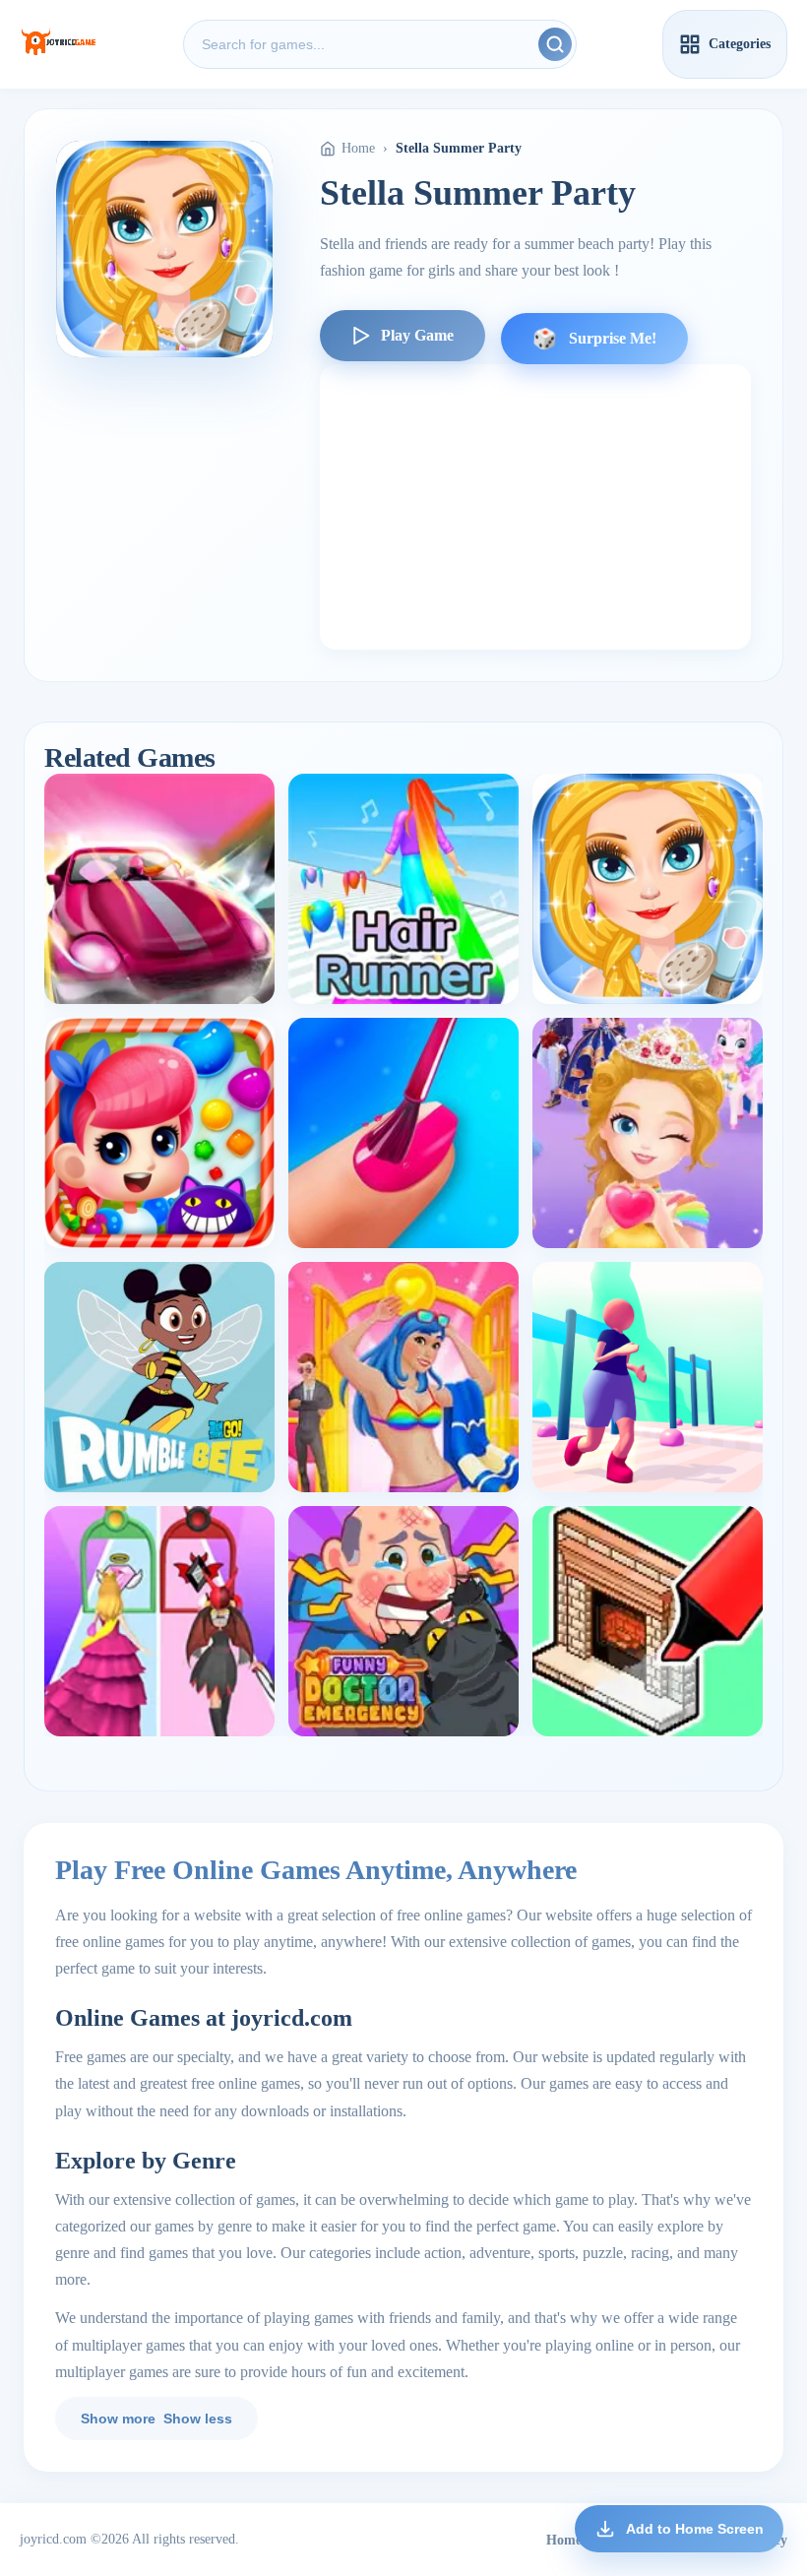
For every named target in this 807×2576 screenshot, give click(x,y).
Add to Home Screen (695, 2529)
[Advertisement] (535, 507)
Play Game (417, 335)
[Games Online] (59, 44)
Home (358, 148)
